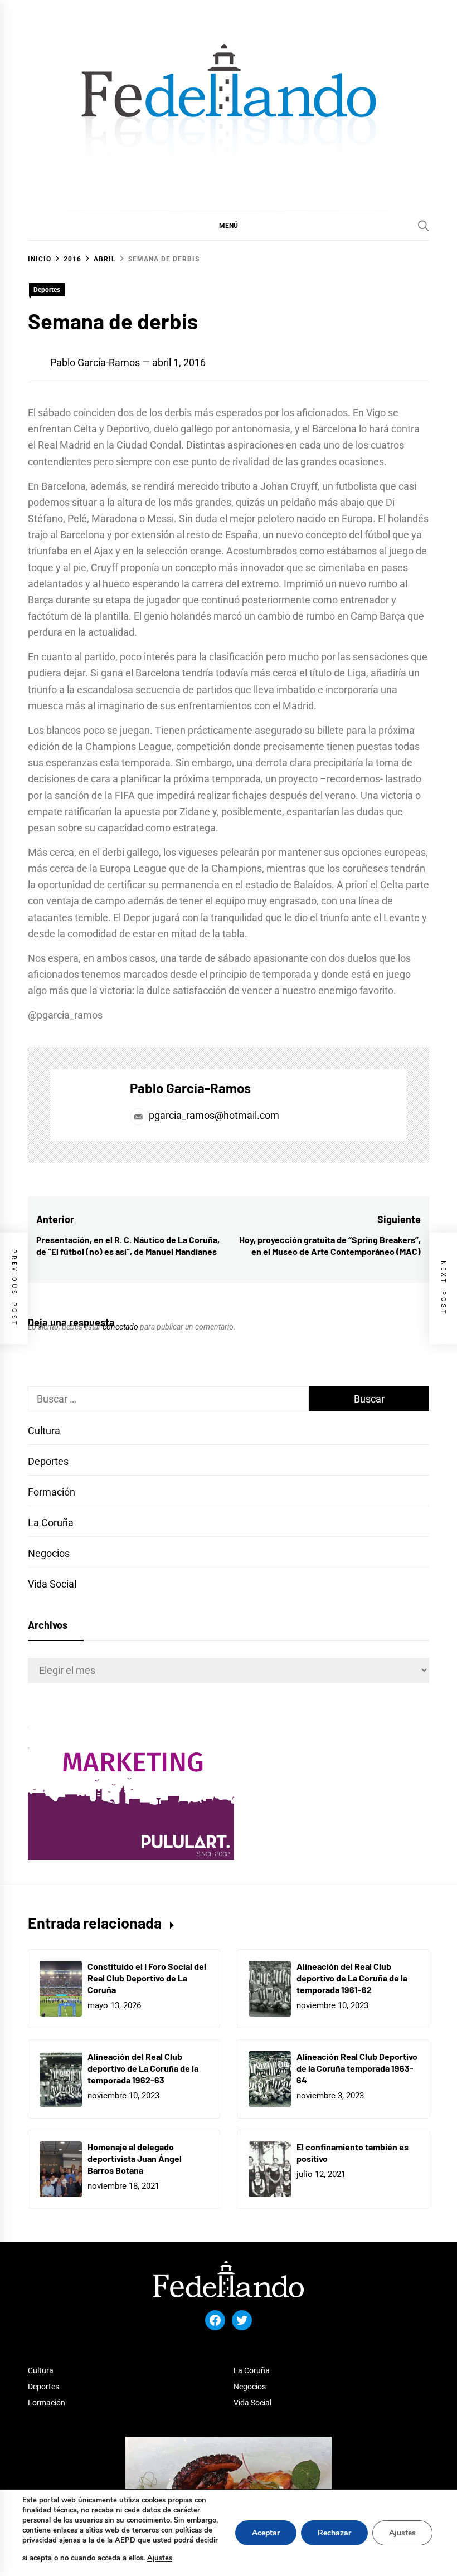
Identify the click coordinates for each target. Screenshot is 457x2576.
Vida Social (52, 1584)
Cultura (44, 1431)
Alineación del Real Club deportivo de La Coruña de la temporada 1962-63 (143, 2068)
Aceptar (266, 2533)
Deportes (47, 290)
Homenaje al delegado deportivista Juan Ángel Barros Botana (135, 2158)
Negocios (49, 1553)
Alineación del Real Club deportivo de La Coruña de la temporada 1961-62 (352, 1978)
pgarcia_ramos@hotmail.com (214, 1115)
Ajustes (160, 2558)
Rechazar (334, 2533)
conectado (120, 1327)
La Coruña (51, 1523)
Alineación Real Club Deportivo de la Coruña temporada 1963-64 (357, 2068)
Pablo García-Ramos (95, 362)
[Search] (424, 226)
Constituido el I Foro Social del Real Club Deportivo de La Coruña (147, 1978)
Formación (52, 1492)
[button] (229, 225)
